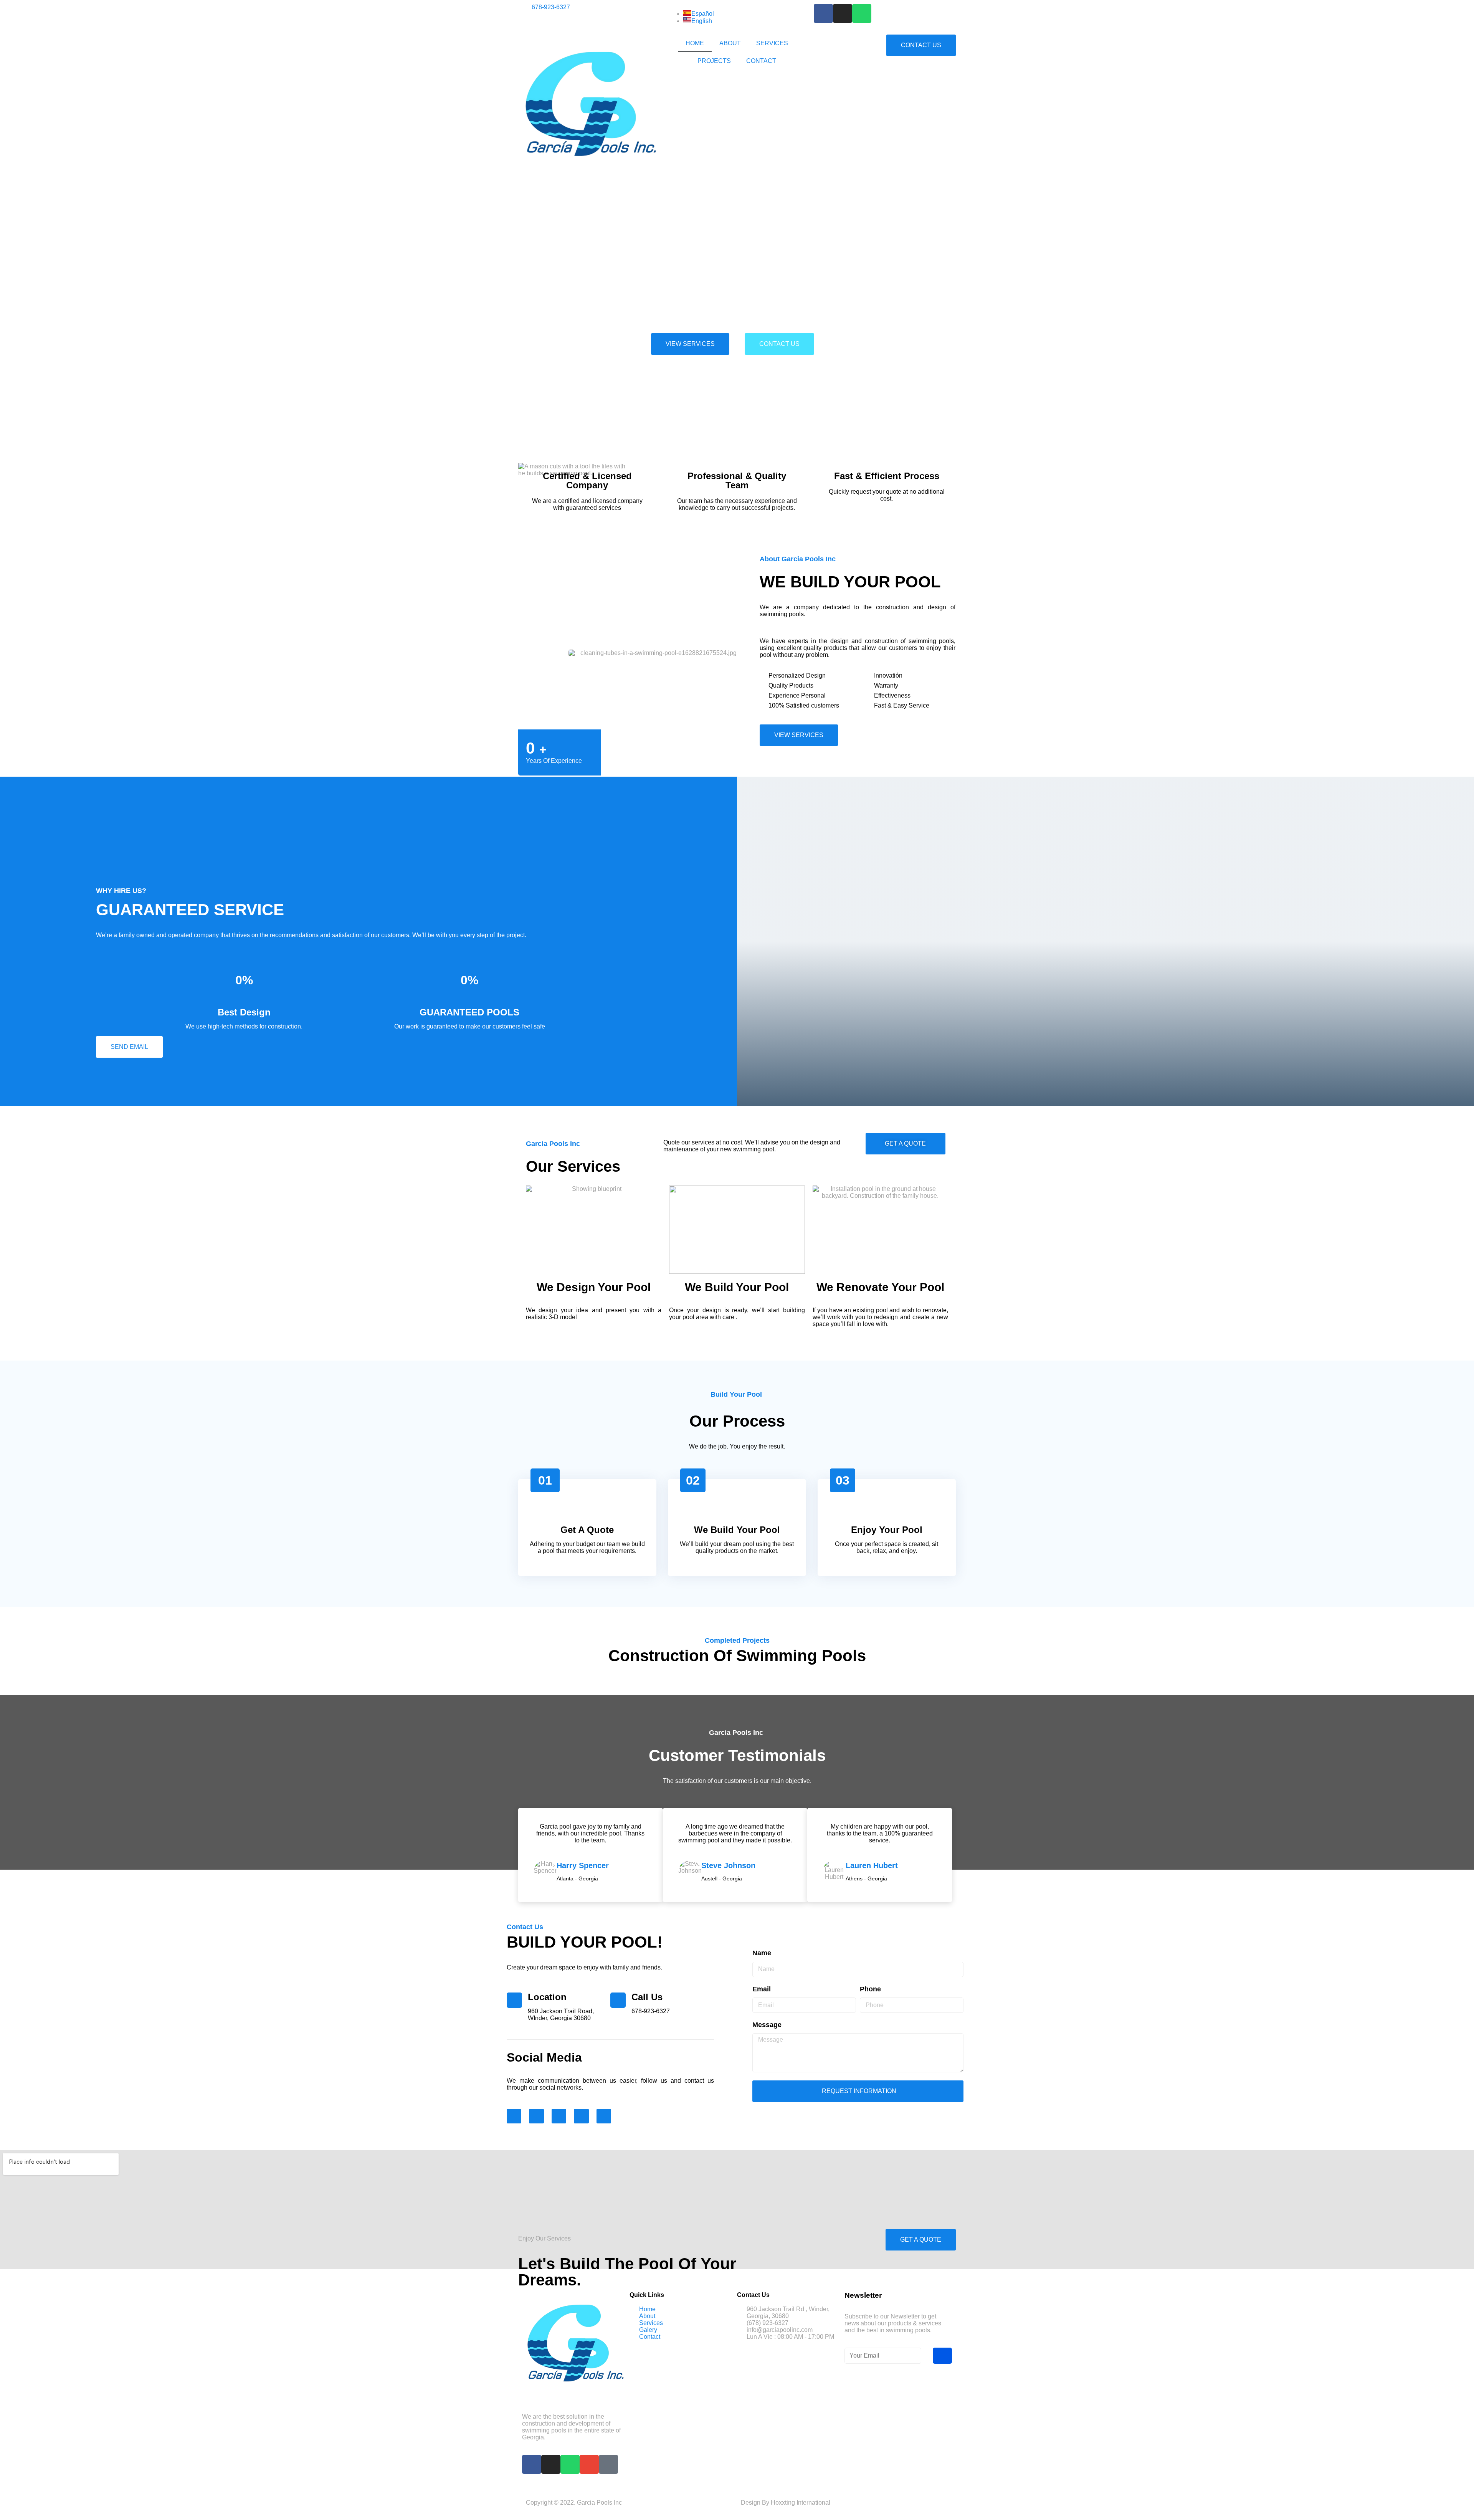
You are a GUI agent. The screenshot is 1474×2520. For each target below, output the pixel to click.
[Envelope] (604, 2116)
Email (762, 1989)
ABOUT (730, 43)
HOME (695, 43)
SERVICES (772, 43)
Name (762, 1953)
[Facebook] (823, 13)
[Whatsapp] (862, 13)
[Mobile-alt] (608, 2464)
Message (767, 2025)
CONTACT (761, 61)
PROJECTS (714, 61)
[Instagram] (843, 13)
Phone (870, 1989)
